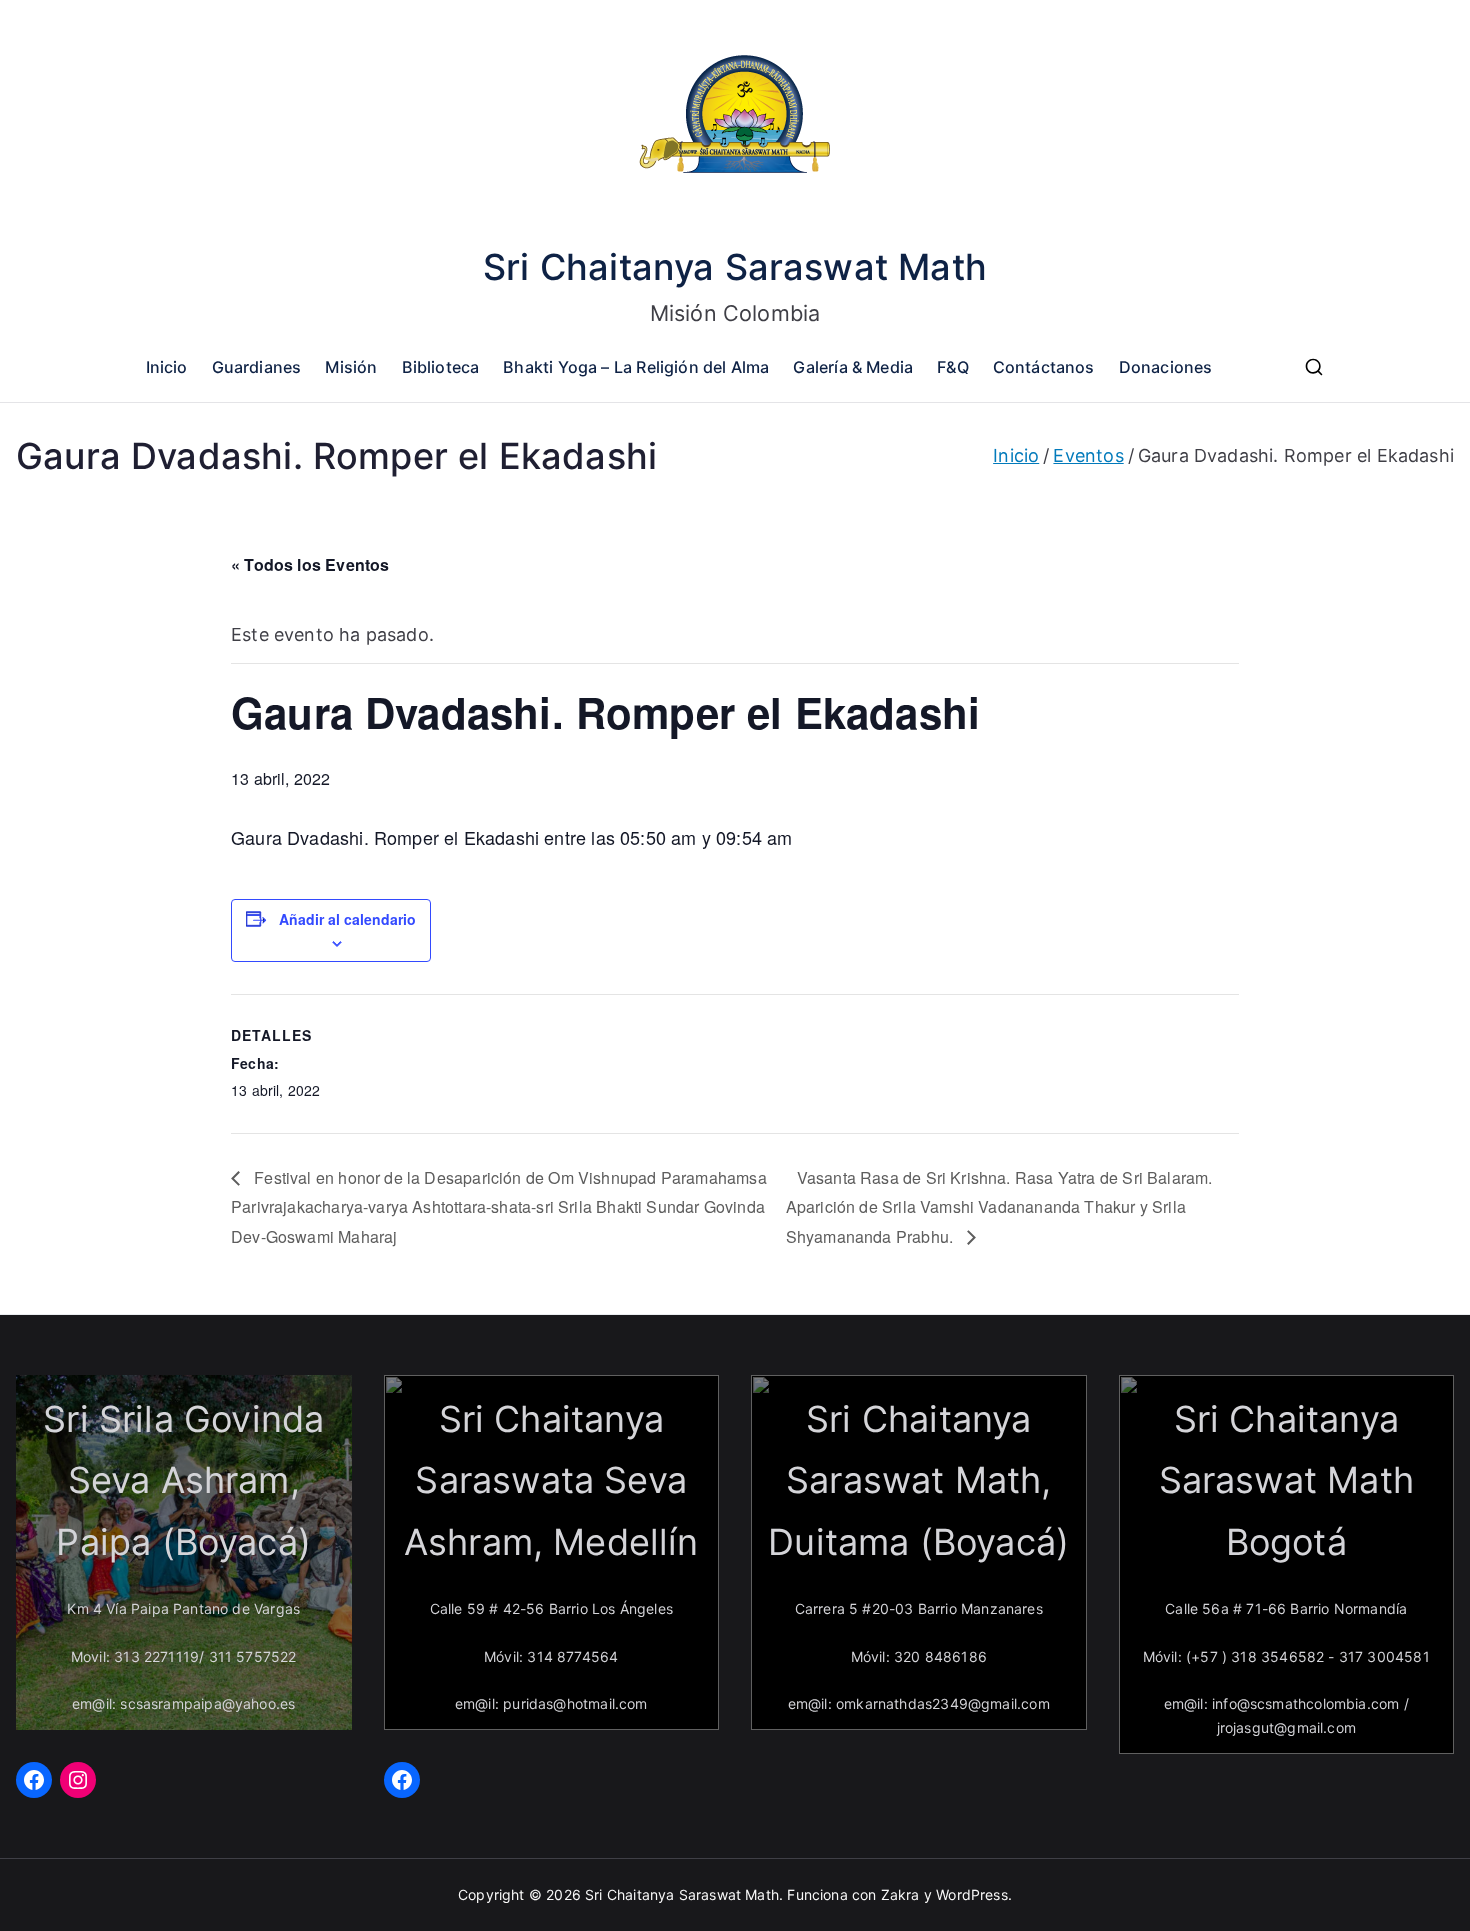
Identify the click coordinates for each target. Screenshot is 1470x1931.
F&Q (953, 367)
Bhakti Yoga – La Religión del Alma (636, 367)
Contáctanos (1044, 367)
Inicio (167, 367)
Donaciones (1166, 367)
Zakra (900, 1894)
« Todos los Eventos (310, 564)
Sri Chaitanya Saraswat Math (735, 267)
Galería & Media (853, 367)
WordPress (972, 1894)
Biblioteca (441, 367)
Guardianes (257, 367)
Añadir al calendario (347, 919)
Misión (351, 367)
